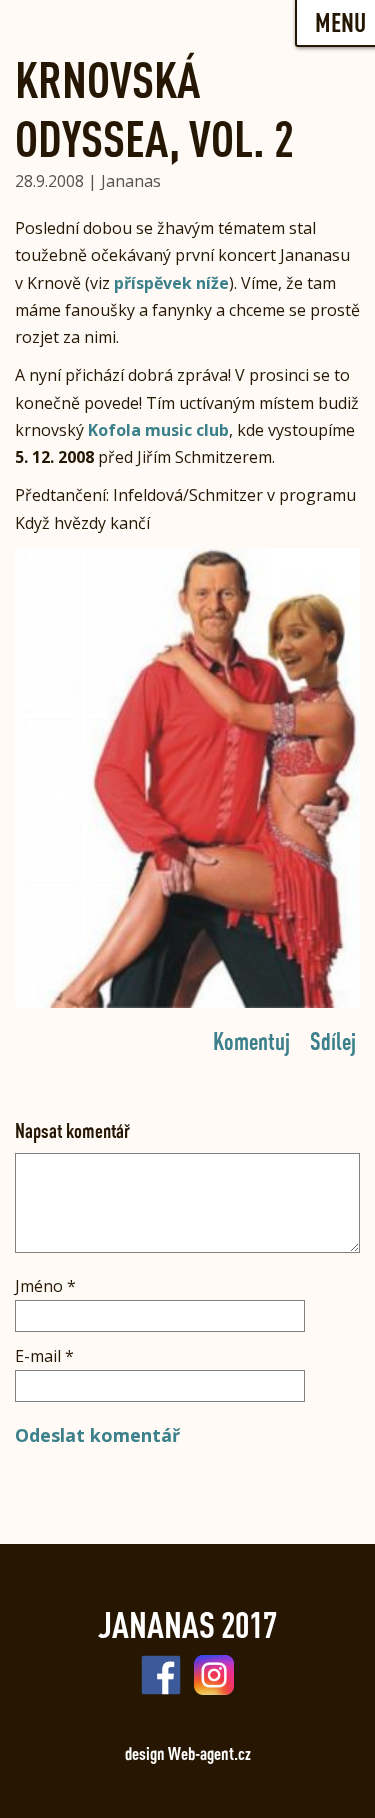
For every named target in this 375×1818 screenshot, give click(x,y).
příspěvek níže (171, 283)
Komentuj (251, 1040)
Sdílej (333, 1040)
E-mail (44, 1356)
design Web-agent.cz (188, 1753)
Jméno (45, 1286)
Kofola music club (158, 430)
